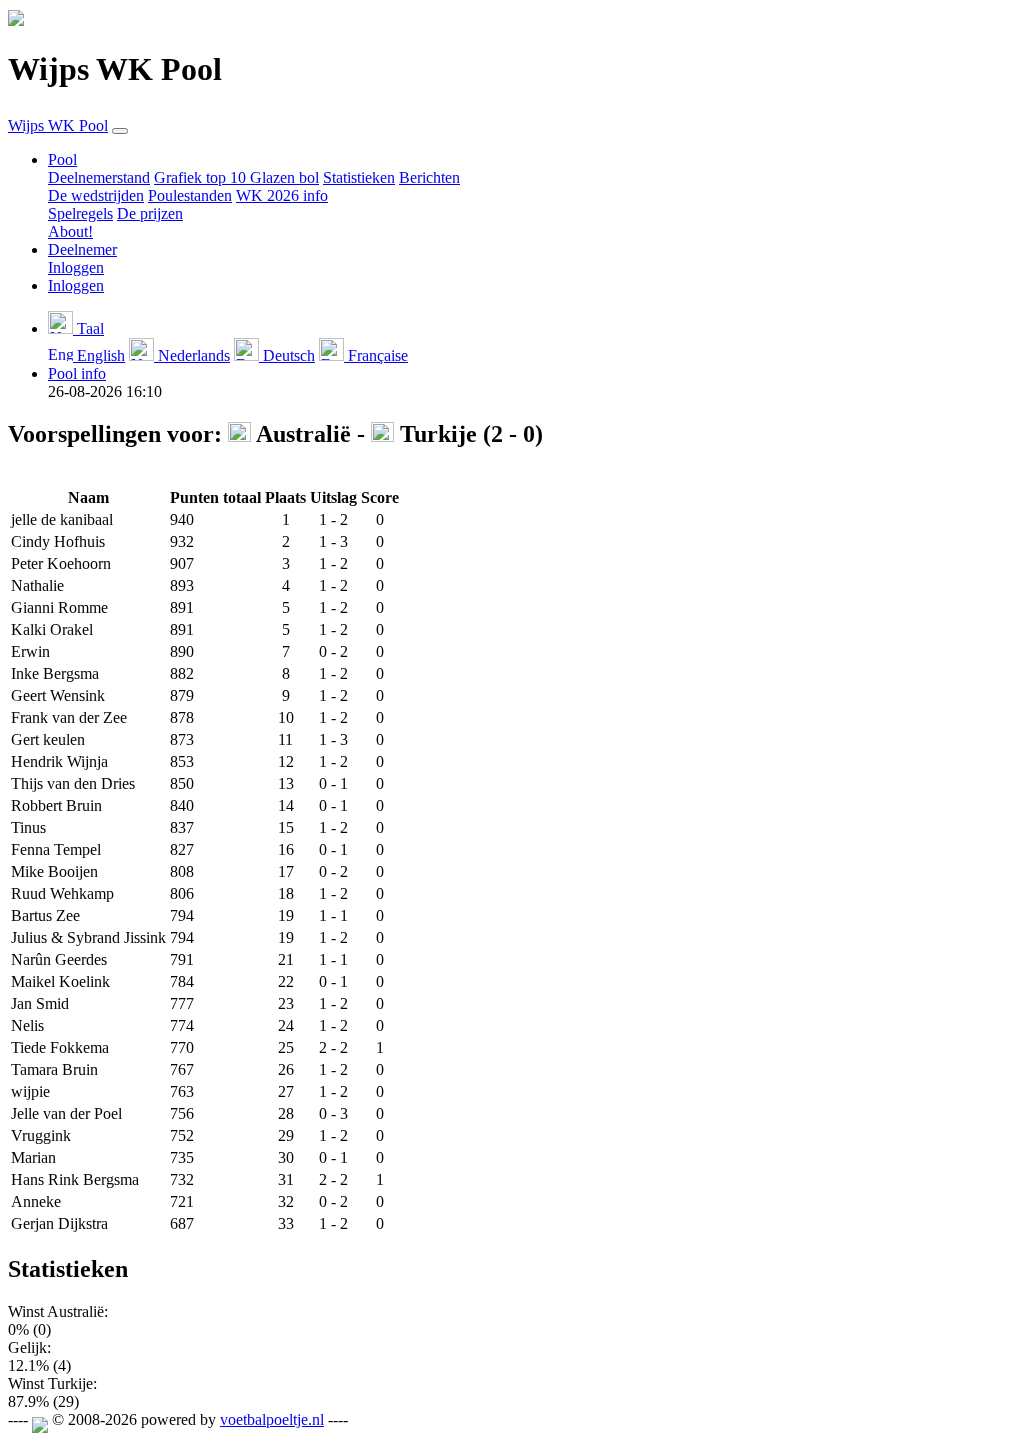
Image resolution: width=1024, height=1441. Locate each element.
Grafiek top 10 (202, 177)
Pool (62, 159)
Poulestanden (190, 195)
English (99, 355)
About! (70, 231)
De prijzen (150, 213)
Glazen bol (284, 177)
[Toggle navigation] (120, 131)
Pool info (77, 373)
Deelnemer (82, 249)
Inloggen (76, 267)
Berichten (429, 177)
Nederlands (192, 355)
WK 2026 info (282, 195)
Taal (88, 328)
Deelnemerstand (99, 177)
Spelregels (80, 213)
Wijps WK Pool (58, 125)
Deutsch (287, 355)
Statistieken (359, 177)
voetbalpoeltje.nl (272, 1419)
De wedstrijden (96, 195)
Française (376, 355)
